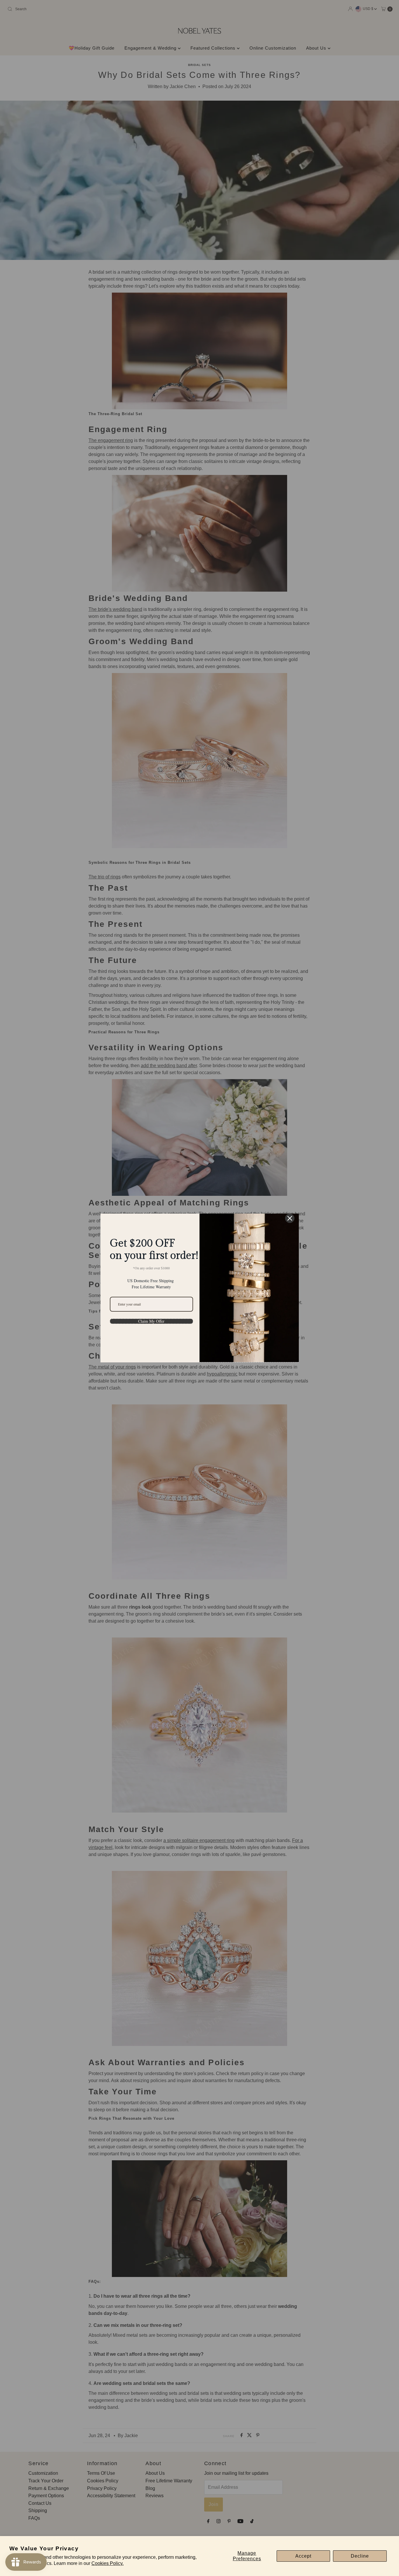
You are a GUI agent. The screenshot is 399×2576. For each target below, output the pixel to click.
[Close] (290, 1218)
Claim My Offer (151, 1321)
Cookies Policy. (107, 2563)
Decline (360, 2556)
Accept (303, 2556)
